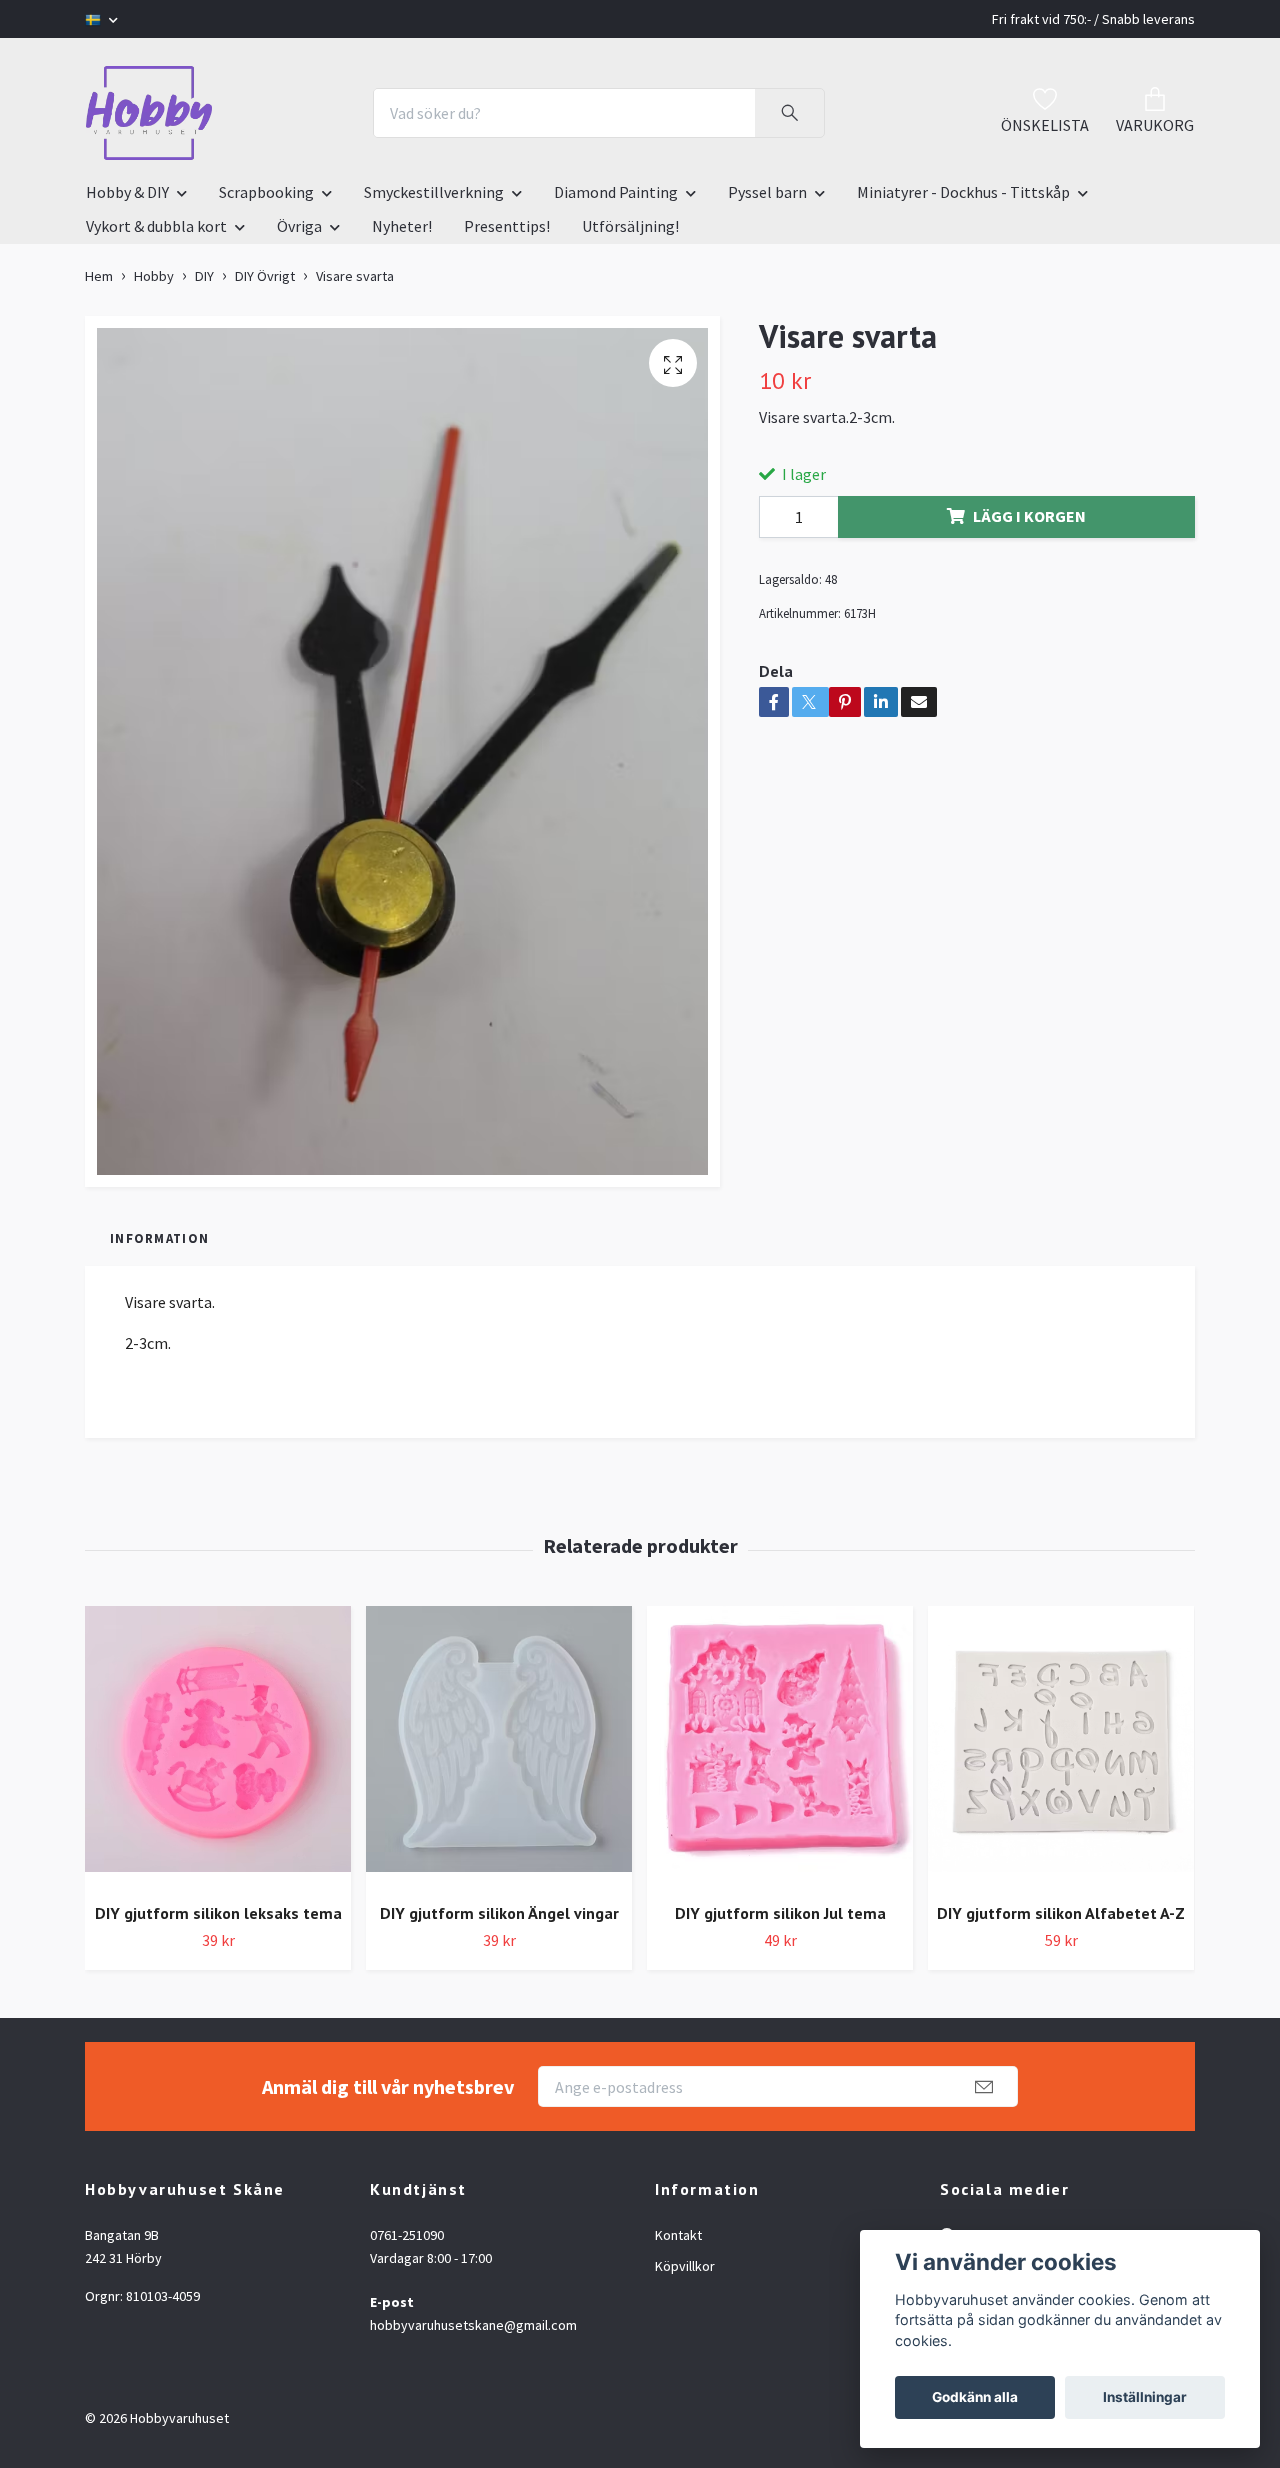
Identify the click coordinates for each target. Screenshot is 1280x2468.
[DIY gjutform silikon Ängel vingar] (499, 1746)
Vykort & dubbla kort (156, 226)
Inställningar (1145, 2397)
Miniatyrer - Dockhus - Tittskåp (963, 192)
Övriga (299, 226)
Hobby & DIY (127, 192)
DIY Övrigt (265, 276)
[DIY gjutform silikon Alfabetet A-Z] (1061, 1746)
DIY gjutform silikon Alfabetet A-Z (1061, 1913)
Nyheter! (402, 226)
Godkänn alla (975, 2397)
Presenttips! (507, 226)
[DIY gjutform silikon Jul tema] (780, 1746)
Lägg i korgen (1029, 516)
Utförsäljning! (630, 226)
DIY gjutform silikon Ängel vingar (499, 1913)
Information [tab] (159, 1238)
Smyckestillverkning (434, 192)
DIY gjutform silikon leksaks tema (218, 1913)
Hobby (154, 276)
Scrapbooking (266, 192)
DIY (204, 276)
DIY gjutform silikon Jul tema (780, 1913)
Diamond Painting (616, 192)
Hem (99, 276)
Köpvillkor (685, 2266)
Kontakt (678, 2235)
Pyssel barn (767, 192)
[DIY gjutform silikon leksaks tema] (218, 1746)
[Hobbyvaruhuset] (149, 113)
